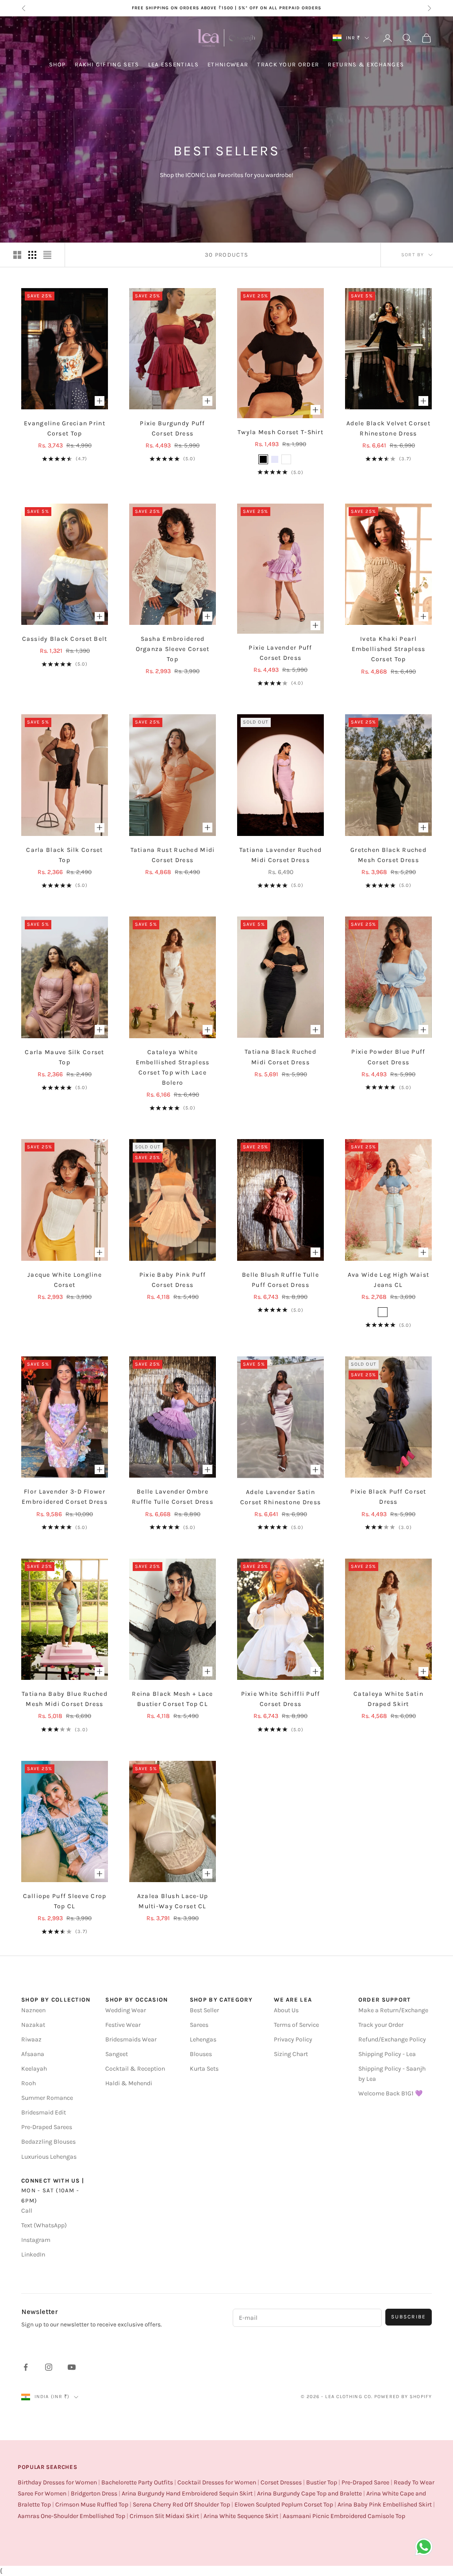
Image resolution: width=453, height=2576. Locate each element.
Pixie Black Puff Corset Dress (388, 1497)
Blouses (201, 2054)
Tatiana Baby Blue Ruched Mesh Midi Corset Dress (65, 1699)
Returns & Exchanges (366, 64)
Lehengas (203, 2039)
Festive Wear (123, 2025)
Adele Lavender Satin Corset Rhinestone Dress (280, 1497)
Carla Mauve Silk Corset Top (64, 1057)
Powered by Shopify (403, 2397)
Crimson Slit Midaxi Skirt (164, 2516)
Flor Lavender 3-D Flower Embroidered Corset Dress (65, 1497)
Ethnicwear (228, 64)
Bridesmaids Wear (131, 2039)
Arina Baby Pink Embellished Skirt (385, 2505)
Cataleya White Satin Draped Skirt (388, 1699)
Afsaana (33, 2054)
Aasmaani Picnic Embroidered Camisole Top (344, 2516)
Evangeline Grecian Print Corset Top (65, 428)
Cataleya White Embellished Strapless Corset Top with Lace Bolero (173, 1067)
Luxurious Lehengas (49, 2157)
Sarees (199, 2025)
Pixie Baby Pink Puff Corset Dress (173, 1280)
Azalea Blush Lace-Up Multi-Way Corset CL (173, 1901)
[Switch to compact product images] (47, 255)
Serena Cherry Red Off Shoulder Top (181, 2505)
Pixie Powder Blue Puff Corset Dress (388, 1057)
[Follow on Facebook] (26, 2367)
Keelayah (34, 2069)
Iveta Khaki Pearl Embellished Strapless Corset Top (389, 649)
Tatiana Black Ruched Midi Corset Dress (280, 1057)
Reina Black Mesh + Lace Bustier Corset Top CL (172, 1699)
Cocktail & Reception (135, 2069)
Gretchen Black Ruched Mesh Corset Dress (388, 855)
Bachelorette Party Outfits (137, 2482)
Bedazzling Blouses (48, 2142)
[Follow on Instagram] (49, 2367)
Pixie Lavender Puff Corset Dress (280, 653)
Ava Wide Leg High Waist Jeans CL (388, 1280)
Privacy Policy (293, 2039)
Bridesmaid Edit (44, 2112)
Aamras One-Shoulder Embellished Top (71, 2516)
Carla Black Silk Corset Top (64, 855)
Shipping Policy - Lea (387, 2054)
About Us (286, 2010)
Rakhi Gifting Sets (107, 64)
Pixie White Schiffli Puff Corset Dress (281, 1699)
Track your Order (381, 2025)
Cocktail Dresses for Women (217, 2482)
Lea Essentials (173, 64)
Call (27, 2211)
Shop (58, 64)
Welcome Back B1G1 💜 (390, 2093)
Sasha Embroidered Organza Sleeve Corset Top (173, 649)
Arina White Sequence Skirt (241, 2516)
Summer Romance (47, 2098)
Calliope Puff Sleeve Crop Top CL (65, 1901)
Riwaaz (31, 2039)
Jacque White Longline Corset (65, 1280)
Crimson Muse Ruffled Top (92, 2505)
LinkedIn (33, 2254)
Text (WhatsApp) (44, 2225)
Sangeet (117, 2054)
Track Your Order (288, 64)
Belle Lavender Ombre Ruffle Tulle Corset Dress (173, 1497)
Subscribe (409, 2317)
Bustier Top (322, 2482)
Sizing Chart (291, 2054)
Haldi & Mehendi (129, 2083)
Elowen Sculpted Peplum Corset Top (284, 2505)
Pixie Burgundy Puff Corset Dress (172, 428)
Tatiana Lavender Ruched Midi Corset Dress (280, 855)
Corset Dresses (281, 2482)
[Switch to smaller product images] (32, 255)
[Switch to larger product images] (17, 255)
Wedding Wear (126, 2010)
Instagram (36, 2240)
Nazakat (33, 2025)
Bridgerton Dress (94, 2493)
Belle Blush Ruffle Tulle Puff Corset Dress (280, 1280)
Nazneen (33, 2010)
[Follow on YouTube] (72, 2367)
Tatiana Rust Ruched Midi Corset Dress (173, 855)
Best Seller (204, 2010)
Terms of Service (296, 2025)
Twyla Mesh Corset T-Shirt (280, 432)
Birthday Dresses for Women (57, 2482)
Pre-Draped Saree (365, 2482)
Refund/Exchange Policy (392, 2039)
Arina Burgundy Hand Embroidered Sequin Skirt (187, 2493)
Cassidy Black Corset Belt (65, 639)
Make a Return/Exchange (393, 2010)
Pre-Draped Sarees (47, 2127)
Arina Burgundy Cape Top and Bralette (309, 2493)
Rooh (29, 2083)
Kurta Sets (204, 2069)
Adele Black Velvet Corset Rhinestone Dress (388, 428)
